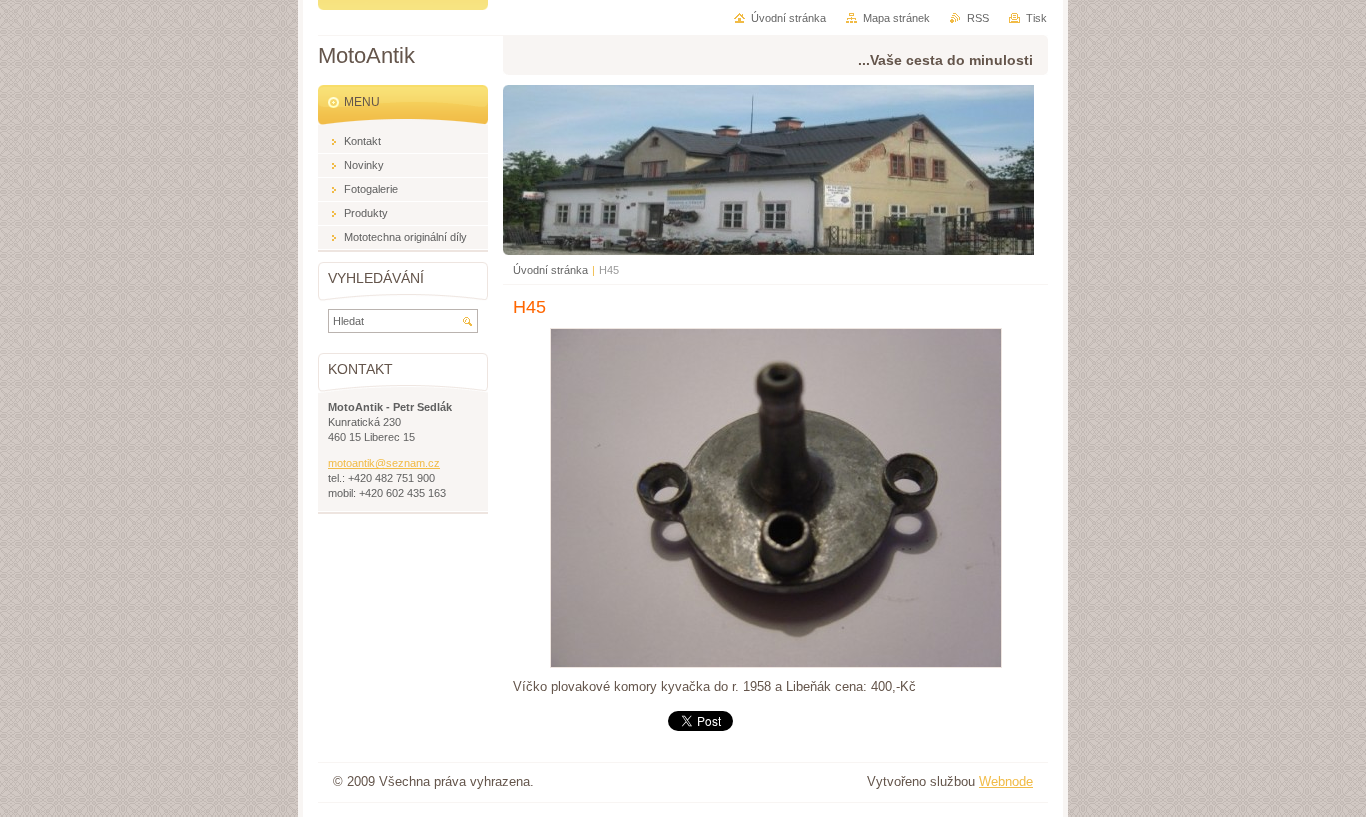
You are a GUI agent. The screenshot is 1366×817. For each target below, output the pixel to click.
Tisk (1036, 18)
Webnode (1006, 781)
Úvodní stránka (550, 270)
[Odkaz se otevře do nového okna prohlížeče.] (776, 663)
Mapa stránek (896, 18)
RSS (978, 18)
